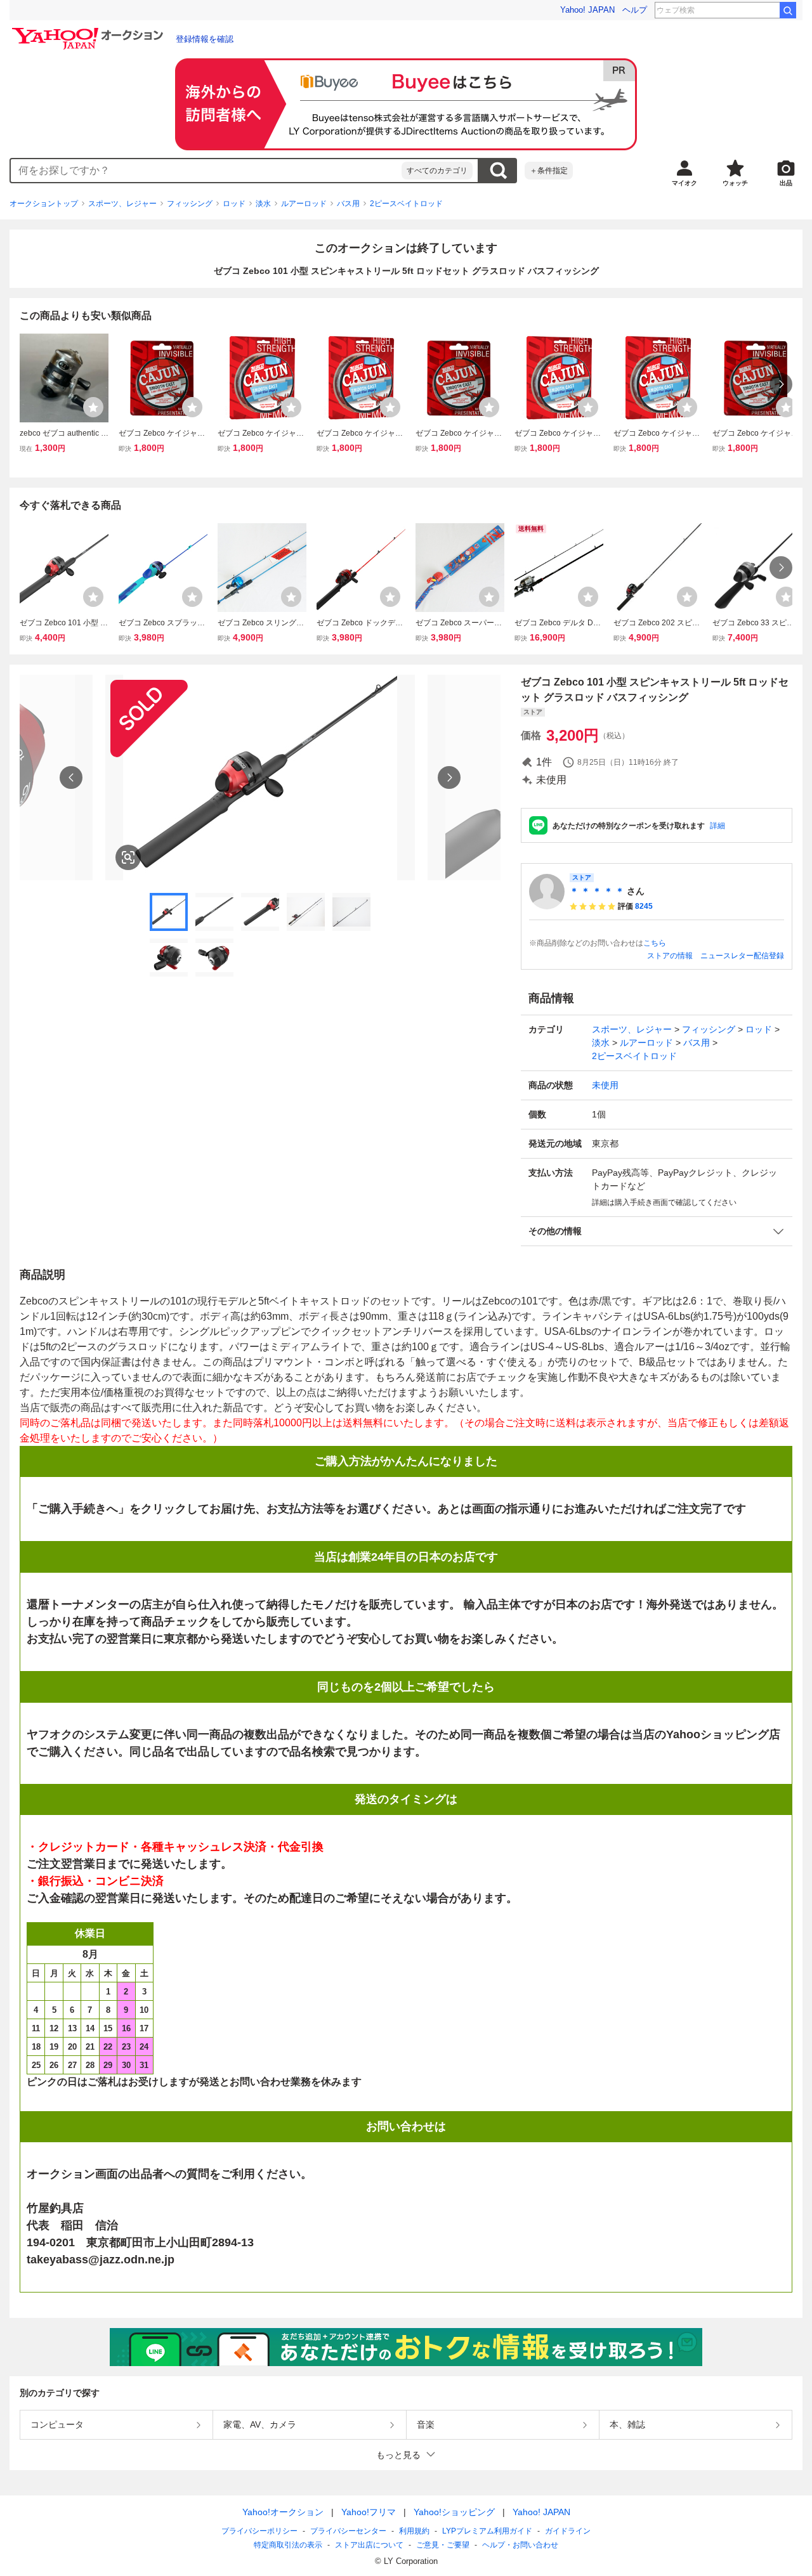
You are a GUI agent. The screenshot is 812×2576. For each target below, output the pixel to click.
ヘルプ (635, 10)
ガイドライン (568, 2531)
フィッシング (190, 204)
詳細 (717, 826)
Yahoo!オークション (283, 2512)
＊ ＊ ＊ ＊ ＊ (597, 891)
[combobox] (206, 171)
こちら (655, 943)
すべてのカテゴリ (437, 171)
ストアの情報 (670, 956)
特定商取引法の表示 (288, 2545)
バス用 (348, 204)
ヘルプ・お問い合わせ (520, 2545)
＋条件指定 (549, 171)
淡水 (263, 204)
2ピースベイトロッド (406, 204)
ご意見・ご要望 (443, 2545)
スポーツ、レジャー (122, 204)
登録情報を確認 (205, 39)
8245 (644, 906)
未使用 (605, 1085)
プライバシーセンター (348, 2531)
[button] (657, 1231)
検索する (498, 171)
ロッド (234, 204)
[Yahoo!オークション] (89, 31)
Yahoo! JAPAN (587, 10)
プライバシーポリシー (259, 2531)
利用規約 (414, 2531)
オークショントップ (44, 204)
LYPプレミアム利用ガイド (487, 2531)
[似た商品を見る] (128, 857)
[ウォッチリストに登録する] (93, 407)
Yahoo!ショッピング (454, 2512)
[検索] (788, 10)
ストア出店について (369, 2545)
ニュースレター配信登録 (742, 956)
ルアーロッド (304, 204)
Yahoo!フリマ (369, 2512)
